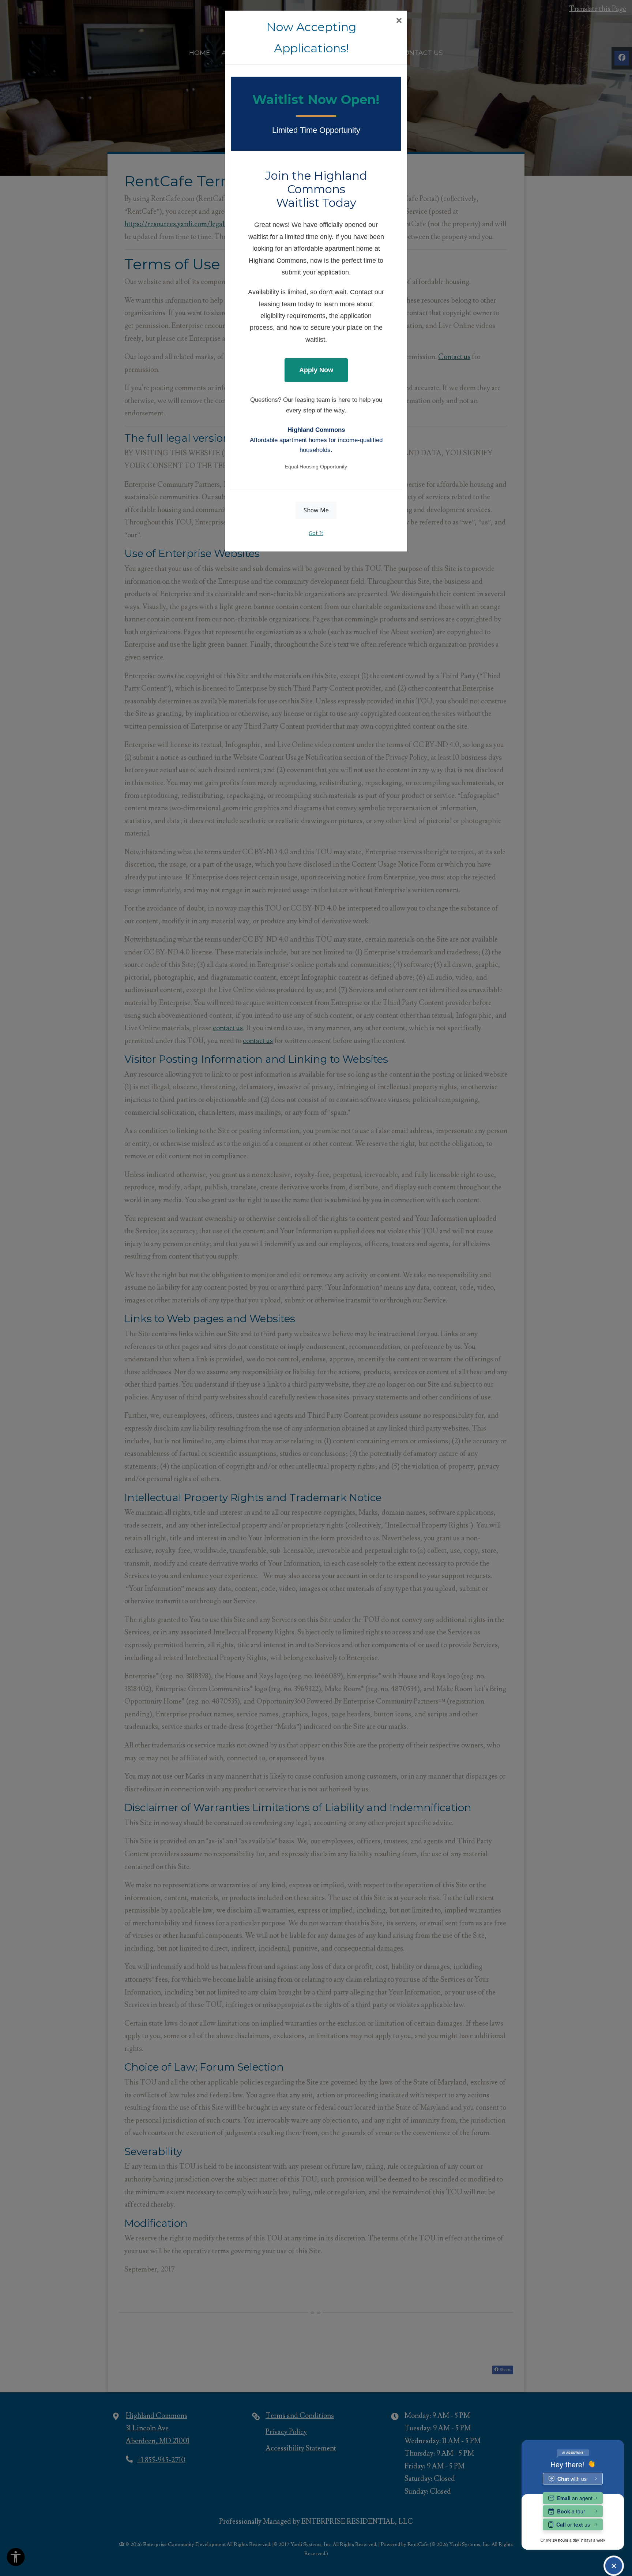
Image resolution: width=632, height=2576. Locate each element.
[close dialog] (399, 21)
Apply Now (316, 370)
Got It (316, 533)
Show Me (316, 510)
